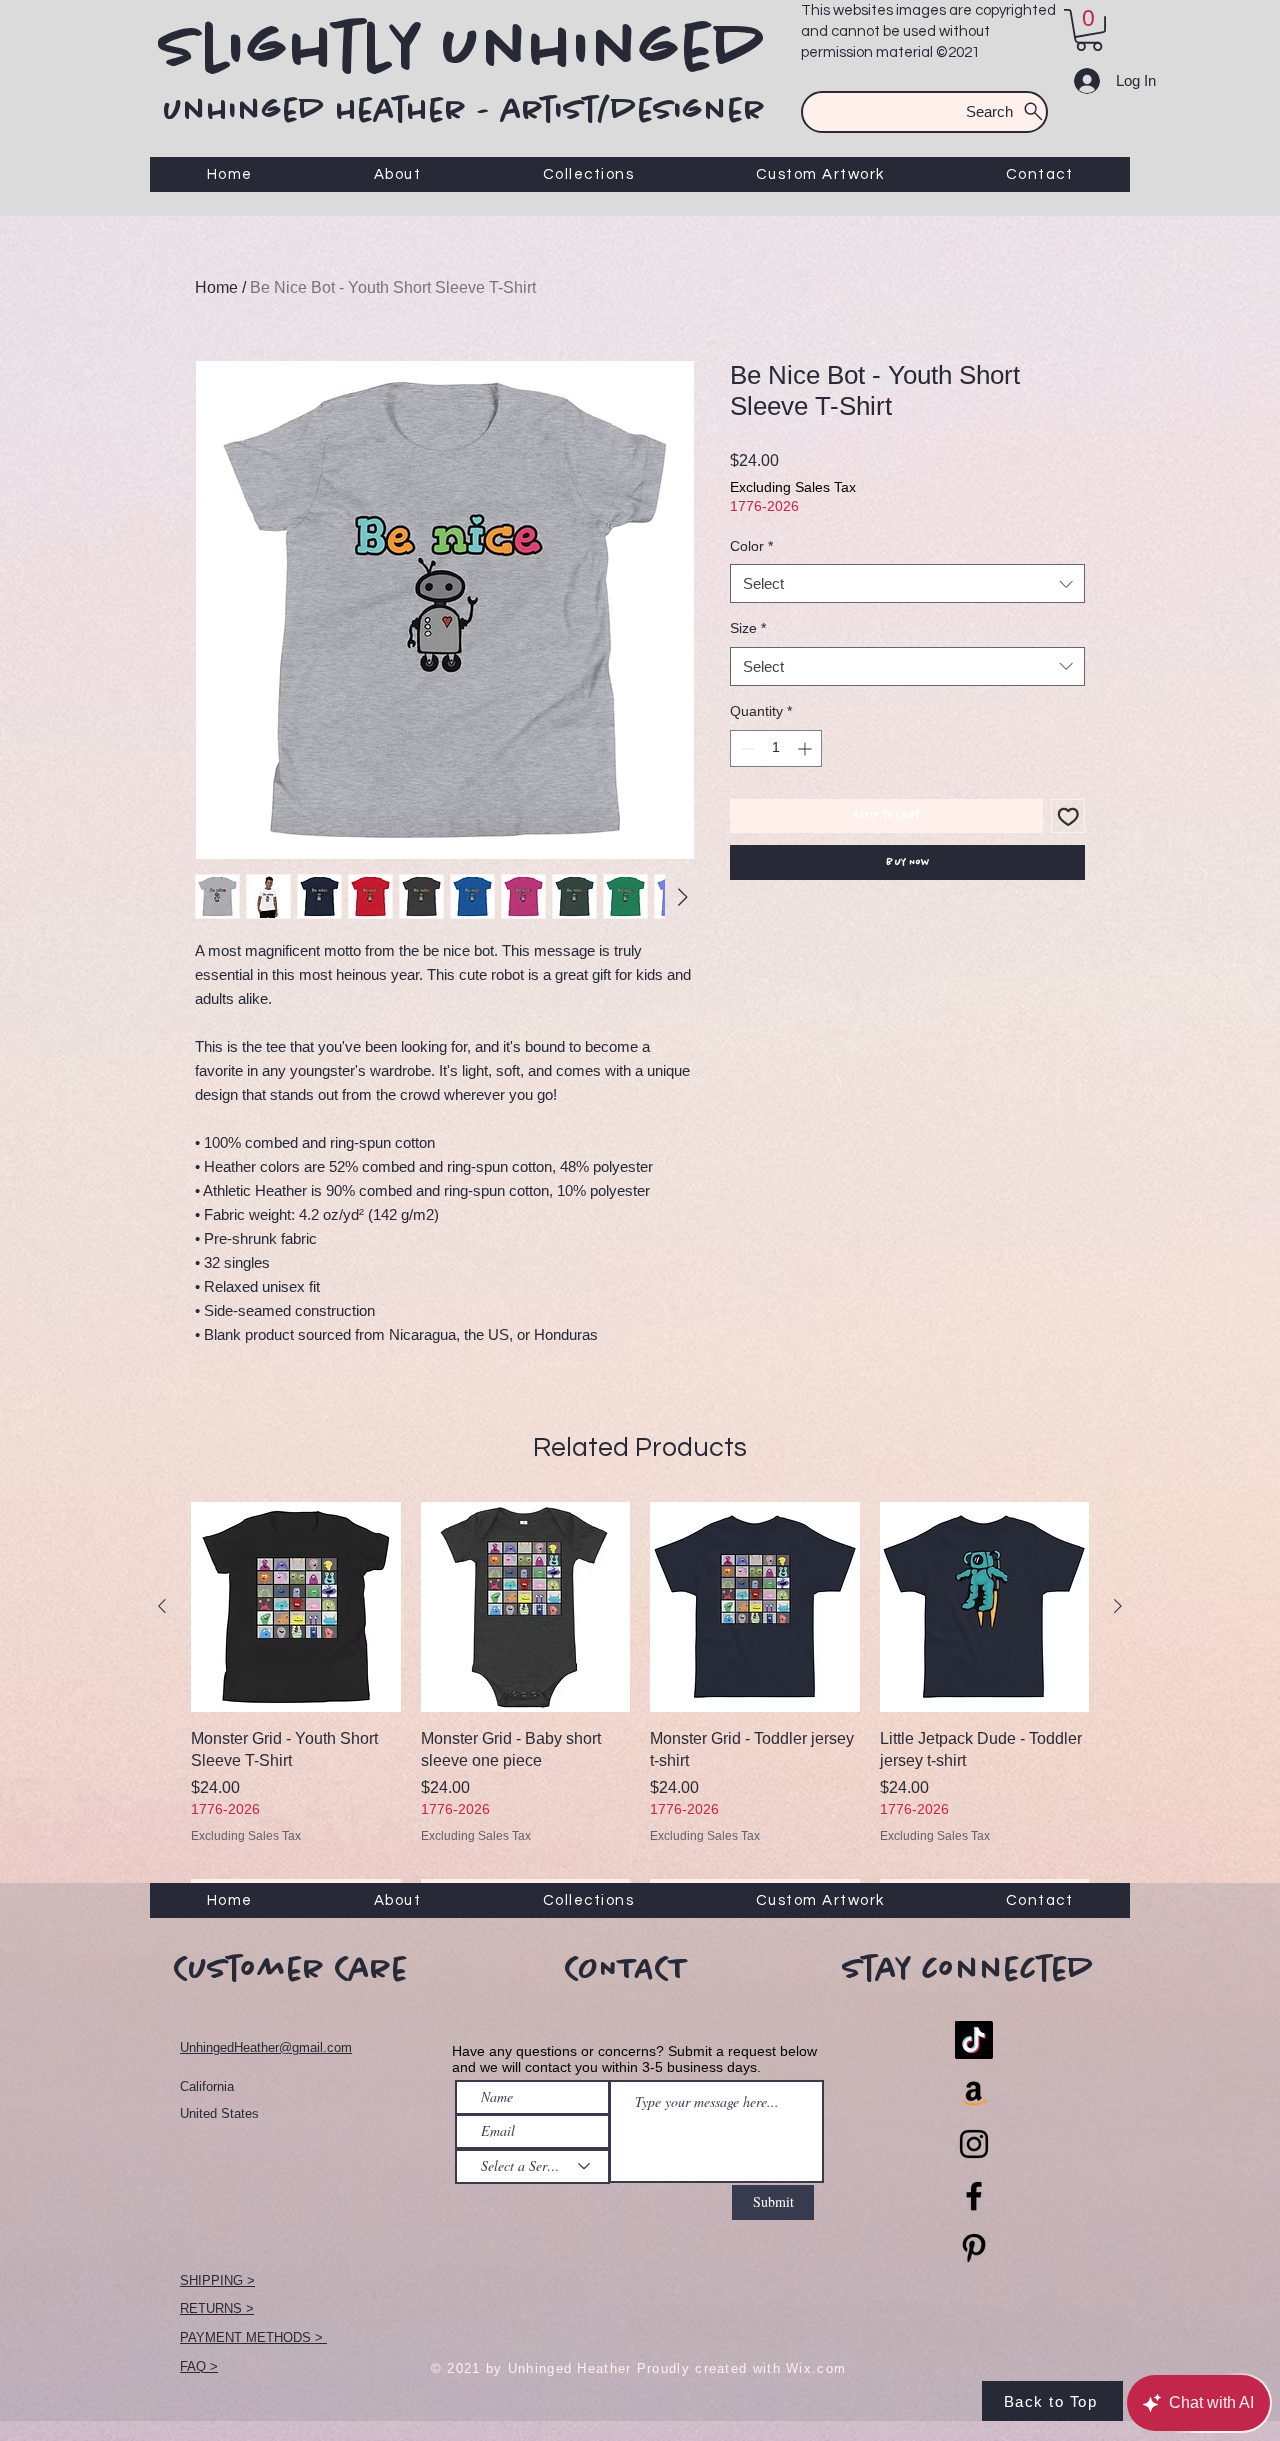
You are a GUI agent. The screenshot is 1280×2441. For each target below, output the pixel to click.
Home (216, 287)
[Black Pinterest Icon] (974, 2248)
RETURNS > (217, 2308)
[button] (1089, 30)
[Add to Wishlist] (1068, 816)
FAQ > (199, 2366)
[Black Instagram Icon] (974, 2144)
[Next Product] (1118, 1606)
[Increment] (806, 748)
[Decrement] (745, 748)
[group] (640, 1707)
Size (748, 628)
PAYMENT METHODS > (253, 2337)
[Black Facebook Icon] (974, 2196)
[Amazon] (974, 2092)
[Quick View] (296, 1607)
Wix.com (816, 2368)
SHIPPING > (217, 2280)
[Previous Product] (162, 1606)
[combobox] (907, 583)
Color (751, 546)
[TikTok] (974, 2040)
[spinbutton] (776, 748)
